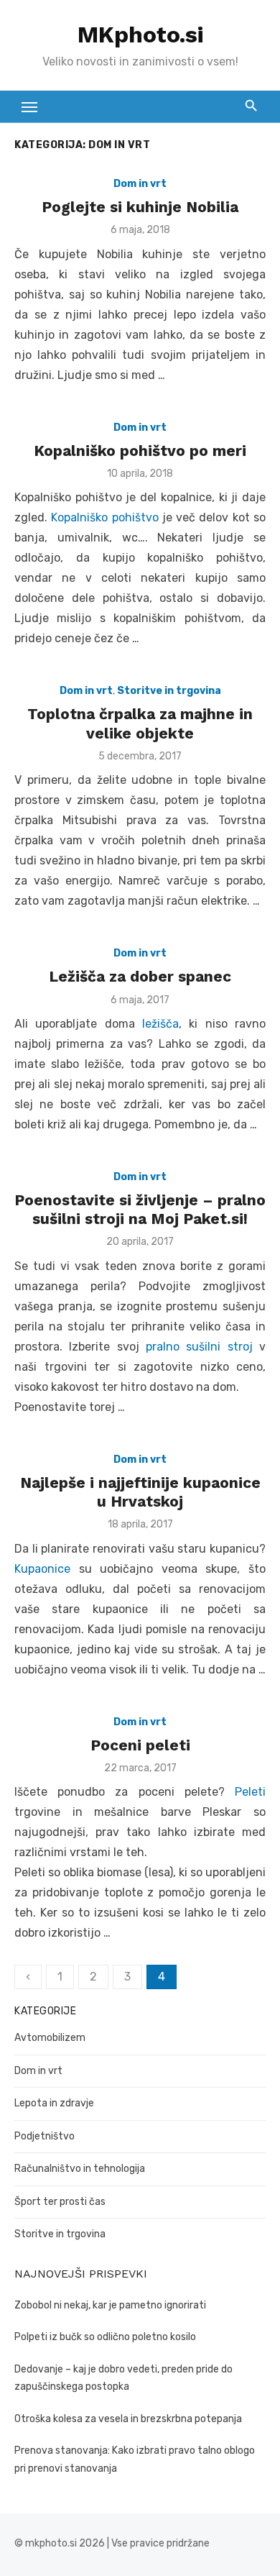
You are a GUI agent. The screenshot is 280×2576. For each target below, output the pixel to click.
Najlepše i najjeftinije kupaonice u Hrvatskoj (140, 1492)
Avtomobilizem (50, 2038)
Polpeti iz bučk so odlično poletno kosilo (105, 2337)
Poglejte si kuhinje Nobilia (140, 207)
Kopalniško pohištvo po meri (140, 451)
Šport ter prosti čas (60, 2202)
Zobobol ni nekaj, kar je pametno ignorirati (110, 2305)
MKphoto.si (140, 35)
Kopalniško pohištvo (104, 517)
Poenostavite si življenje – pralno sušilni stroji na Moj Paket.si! (140, 1209)
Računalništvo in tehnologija (80, 2169)
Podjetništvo (45, 2136)
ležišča (160, 1024)
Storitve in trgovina (169, 691)
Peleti (250, 1792)
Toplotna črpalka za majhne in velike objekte (140, 723)
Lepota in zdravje (54, 2103)
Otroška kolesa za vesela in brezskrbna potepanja (128, 2419)
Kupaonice (42, 1569)
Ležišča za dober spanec (140, 976)
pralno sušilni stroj (199, 1347)
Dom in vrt (140, 184)
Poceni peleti (140, 1745)
